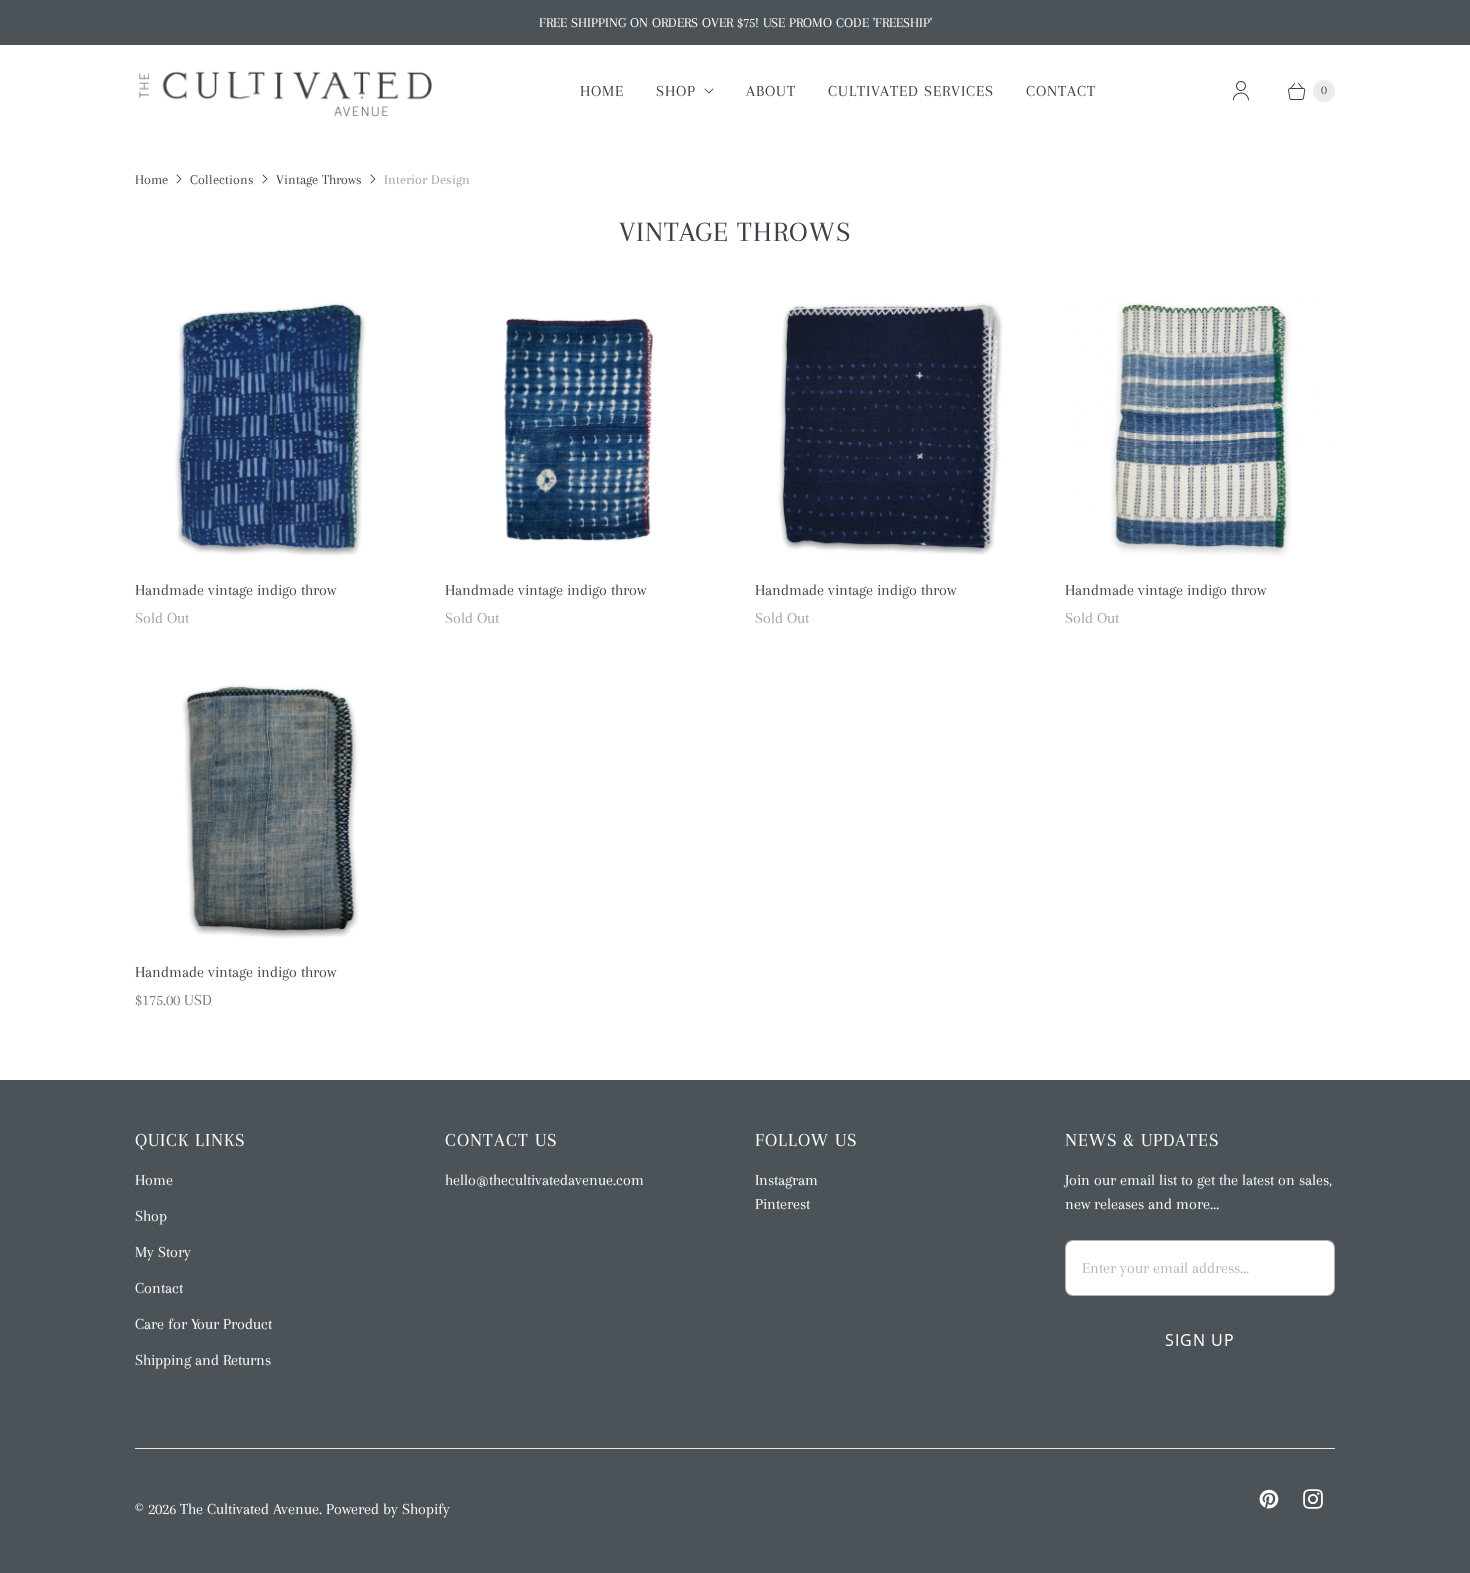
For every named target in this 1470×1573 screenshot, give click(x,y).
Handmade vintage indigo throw (235, 590)
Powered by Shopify (388, 1509)
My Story (163, 1252)
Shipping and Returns (203, 1360)
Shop (676, 91)
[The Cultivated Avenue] (285, 90)
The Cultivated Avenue (249, 1509)
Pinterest (782, 1204)
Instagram (786, 1180)
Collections (222, 179)
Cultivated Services (911, 91)
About (771, 91)
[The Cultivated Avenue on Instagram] (1313, 1499)
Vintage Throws (319, 179)
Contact (1061, 91)
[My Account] (1241, 91)
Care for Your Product (203, 1324)
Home (602, 91)
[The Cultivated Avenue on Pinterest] (1269, 1499)
